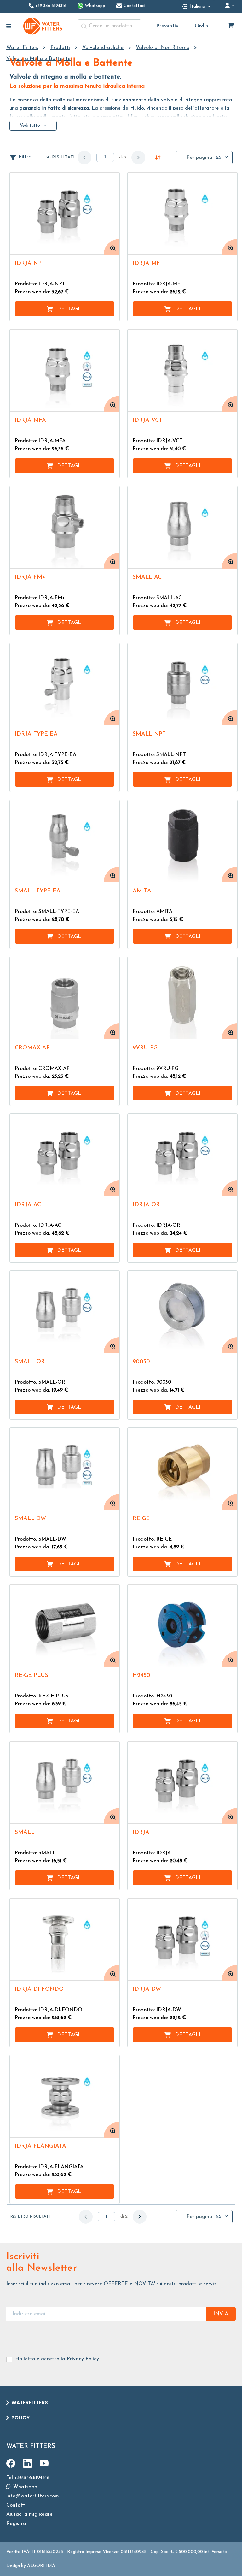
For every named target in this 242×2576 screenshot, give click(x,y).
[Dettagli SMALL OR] (65, 1312)
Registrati (18, 2524)
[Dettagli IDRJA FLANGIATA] (65, 2096)
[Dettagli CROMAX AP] (65, 998)
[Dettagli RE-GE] (182, 1469)
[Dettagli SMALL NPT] (182, 684)
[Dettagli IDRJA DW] (182, 1939)
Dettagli (70, 309)
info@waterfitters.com (33, 2496)
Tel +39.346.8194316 (28, 2478)
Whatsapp (24, 2487)
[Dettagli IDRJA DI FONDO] (65, 1939)
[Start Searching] (84, 26)
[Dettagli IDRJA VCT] (182, 370)
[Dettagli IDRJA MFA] (65, 370)
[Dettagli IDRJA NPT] (65, 214)
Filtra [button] (25, 157)
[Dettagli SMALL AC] (182, 527)
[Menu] (9, 26)
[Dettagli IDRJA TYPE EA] (65, 684)
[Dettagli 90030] (182, 1312)
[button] (138, 158)
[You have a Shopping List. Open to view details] (231, 26)
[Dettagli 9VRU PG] (182, 998)
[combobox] (109, 26)
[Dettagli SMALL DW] (65, 1469)
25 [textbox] (219, 158)
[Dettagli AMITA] (182, 841)
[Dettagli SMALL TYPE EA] (65, 841)
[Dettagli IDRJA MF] (182, 214)
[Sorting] (158, 158)
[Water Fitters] (43, 26)
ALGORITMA (41, 2566)
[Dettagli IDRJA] (182, 1783)
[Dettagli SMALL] (65, 1783)
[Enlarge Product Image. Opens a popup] (112, 247)
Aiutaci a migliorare (29, 2514)
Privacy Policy (83, 2359)
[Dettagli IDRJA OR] (182, 1155)
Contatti (16, 2505)
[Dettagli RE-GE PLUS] (65, 1626)
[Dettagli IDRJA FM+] (65, 527)
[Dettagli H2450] (182, 1626)
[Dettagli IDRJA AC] (65, 1155)
